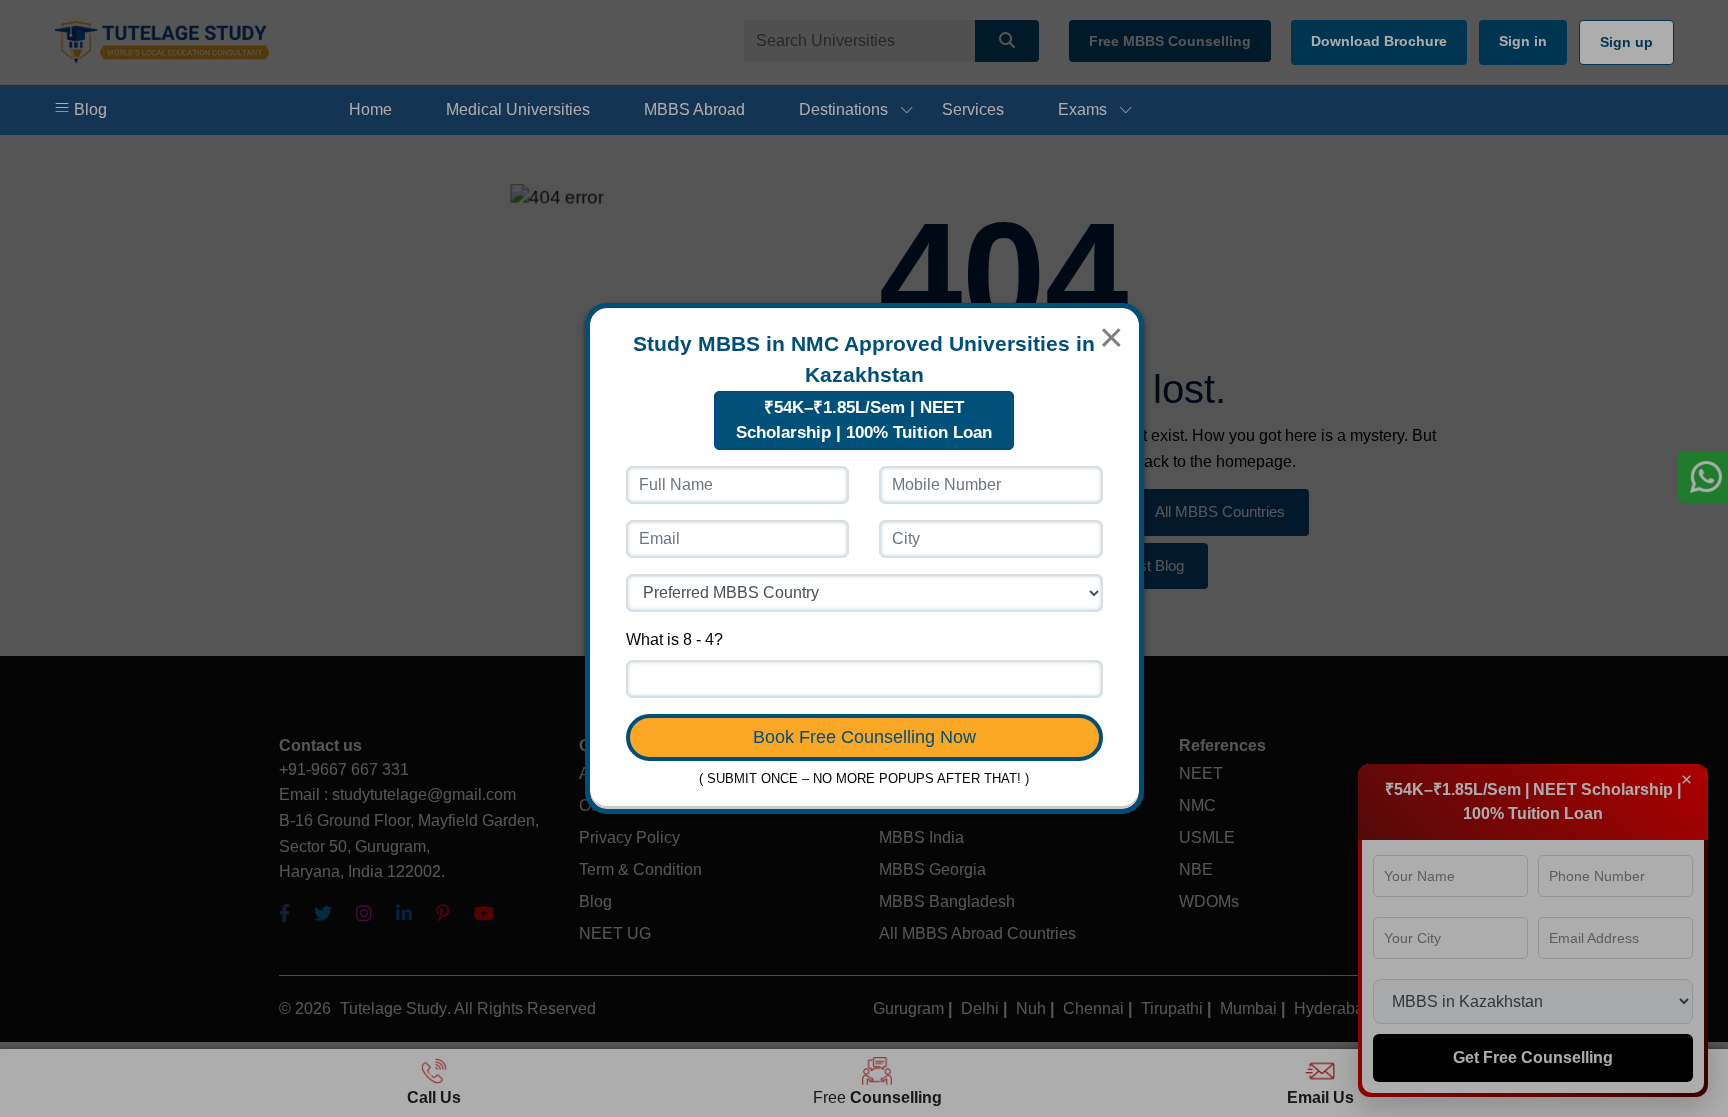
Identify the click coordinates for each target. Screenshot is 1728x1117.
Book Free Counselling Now (864, 737)
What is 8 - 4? (674, 639)
